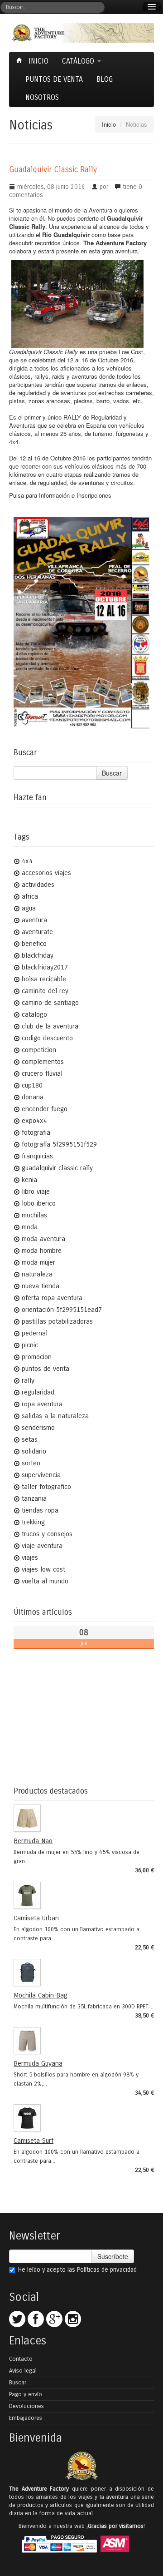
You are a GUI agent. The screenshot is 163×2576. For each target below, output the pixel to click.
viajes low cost (43, 1569)
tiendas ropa (40, 1510)
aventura (34, 920)
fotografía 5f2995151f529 (59, 1144)
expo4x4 (34, 1121)
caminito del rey (45, 991)
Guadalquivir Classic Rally (53, 170)
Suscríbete (113, 2256)
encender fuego (45, 1109)
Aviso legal (23, 2371)
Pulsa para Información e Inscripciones (60, 495)
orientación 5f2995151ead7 (62, 1310)
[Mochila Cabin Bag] (81, 1973)
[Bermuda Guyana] (81, 2041)
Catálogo (79, 61)
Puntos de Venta (54, 79)
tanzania (34, 1498)
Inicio (37, 61)
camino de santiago (50, 1003)
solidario (34, 1451)
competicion (39, 1050)
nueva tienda (41, 1286)
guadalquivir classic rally (57, 1168)
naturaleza (37, 1274)
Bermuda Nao (33, 1841)
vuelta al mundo (45, 1581)
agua (29, 908)
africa (30, 896)
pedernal (35, 1333)
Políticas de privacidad (107, 2270)
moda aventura (43, 1239)
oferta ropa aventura (52, 1298)
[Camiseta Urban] (81, 1895)
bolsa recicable (44, 979)
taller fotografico (46, 1487)
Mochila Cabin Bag (41, 1995)
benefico (34, 944)
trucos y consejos (47, 1534)
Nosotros (42, 97)
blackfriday (38, 955)
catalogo (34, 1014)
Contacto (21, 2359)
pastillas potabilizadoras (57, 1321)
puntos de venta (46, 1369)
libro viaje (36, 1192)
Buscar (112, 773)
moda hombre (42, 1251)
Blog (105, 79)
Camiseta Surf (34, 2141)
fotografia (36, 1132)
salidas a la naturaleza (55, 1416)
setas (30, 1439)
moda (30, 1227)
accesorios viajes (46, 873)
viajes (30, 1557)
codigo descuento (47, 1038)
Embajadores (26, 2418)
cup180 (32, 1085)
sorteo (31, 1463)
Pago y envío (26, 2394)
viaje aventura (42, 1546)
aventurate (37, 932)
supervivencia (41, 1475)
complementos (43, 1062)
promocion (37, 1357)
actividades (38, 885)
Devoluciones (26, 2406)
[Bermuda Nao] (81, 1818)
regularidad (38, 1392)
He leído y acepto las (77, 2270)
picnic (30, 1345)
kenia (29, 1180)
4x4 (27, 861)
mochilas (34, 1215)
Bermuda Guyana (38, 2063)
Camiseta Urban (36, 1918)
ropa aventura (42, 1404)
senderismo (38, 1428)
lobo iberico (39, 1203)
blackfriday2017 (45, 967)
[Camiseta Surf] (81, 2118)
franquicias (37, 1156)
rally (28, 1380)
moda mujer (38, 1262)
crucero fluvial (42, 1073)
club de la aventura (50, 1026)
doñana (33, 1097)
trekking (33, 1522)
